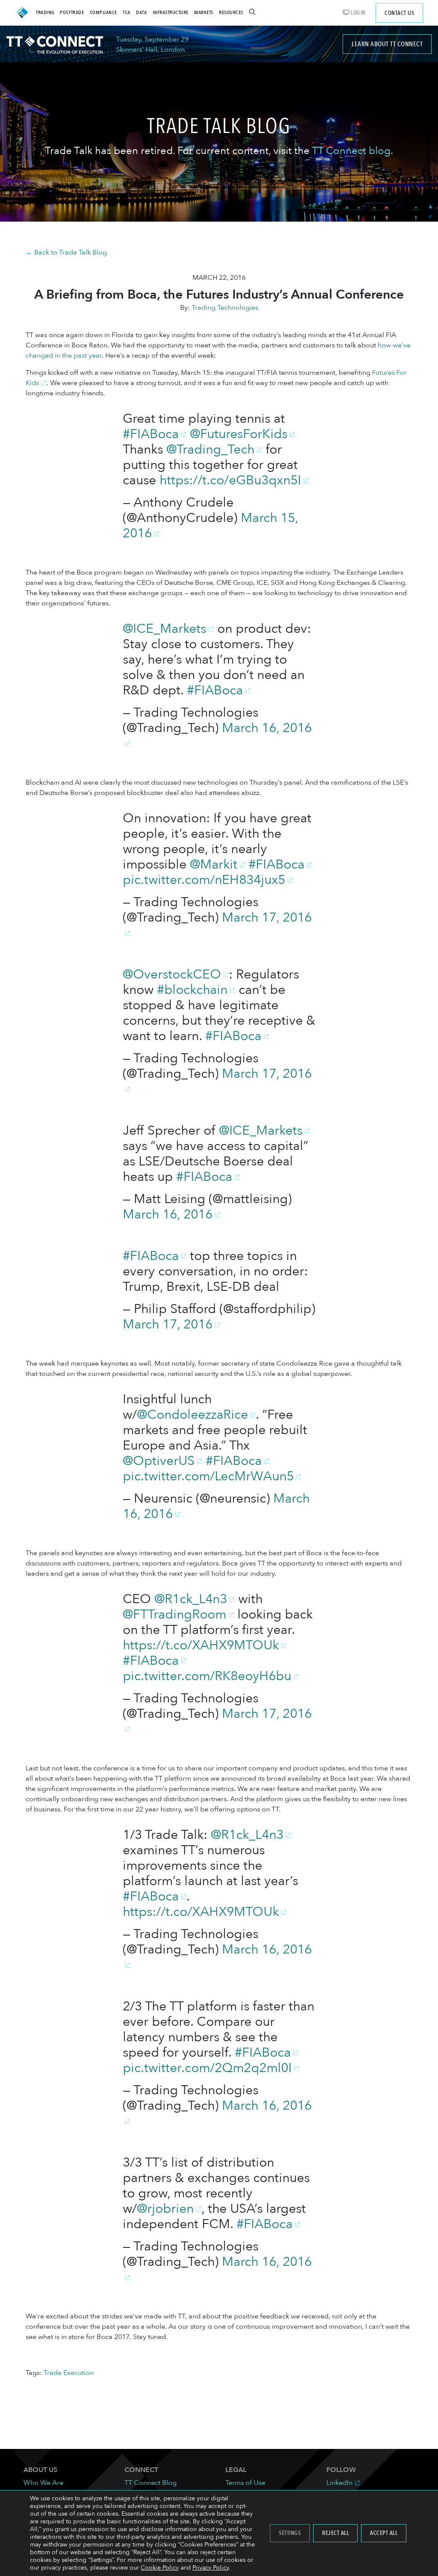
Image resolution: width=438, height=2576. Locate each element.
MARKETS (204, 12)
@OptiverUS (159, 1461)
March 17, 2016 (168, 1324)
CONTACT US (399, 13)
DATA (141, 12)
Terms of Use (245, 2483)
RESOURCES (231, 12)
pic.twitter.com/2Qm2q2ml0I (207, 2068)
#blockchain (192, 990)
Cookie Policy (160, 2568)
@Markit (214, 864)
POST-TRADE (72, 12)
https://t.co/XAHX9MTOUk (201, 1645)
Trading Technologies (225, 308)
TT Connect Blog (151, 2483)
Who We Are (43, 2483)
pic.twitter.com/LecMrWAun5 (208, 1476)
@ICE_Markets (164, 629)
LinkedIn (339, 2483)
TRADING (45, 12)
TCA (127, 12)
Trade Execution (69, 2373)
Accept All (384, 2533)
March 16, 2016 (168, 1214)
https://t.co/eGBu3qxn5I (230, 480)
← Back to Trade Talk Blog (66, 252)
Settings (290, 2533)
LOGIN (358, 13)
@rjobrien (165, 2209)
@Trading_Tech (210, 449)
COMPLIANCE (104, 12)
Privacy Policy (211, 2568)
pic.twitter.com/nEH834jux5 (204, 880)
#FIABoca (151, 434)
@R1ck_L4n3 (191, 1599)
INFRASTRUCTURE (171, 12)
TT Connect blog (351, 151)
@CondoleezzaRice (192, 1415)
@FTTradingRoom (175, 1614)
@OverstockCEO (172, 974)
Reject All (335, 2533)
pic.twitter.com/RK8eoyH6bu (207, 1676)
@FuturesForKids (239, 434)
